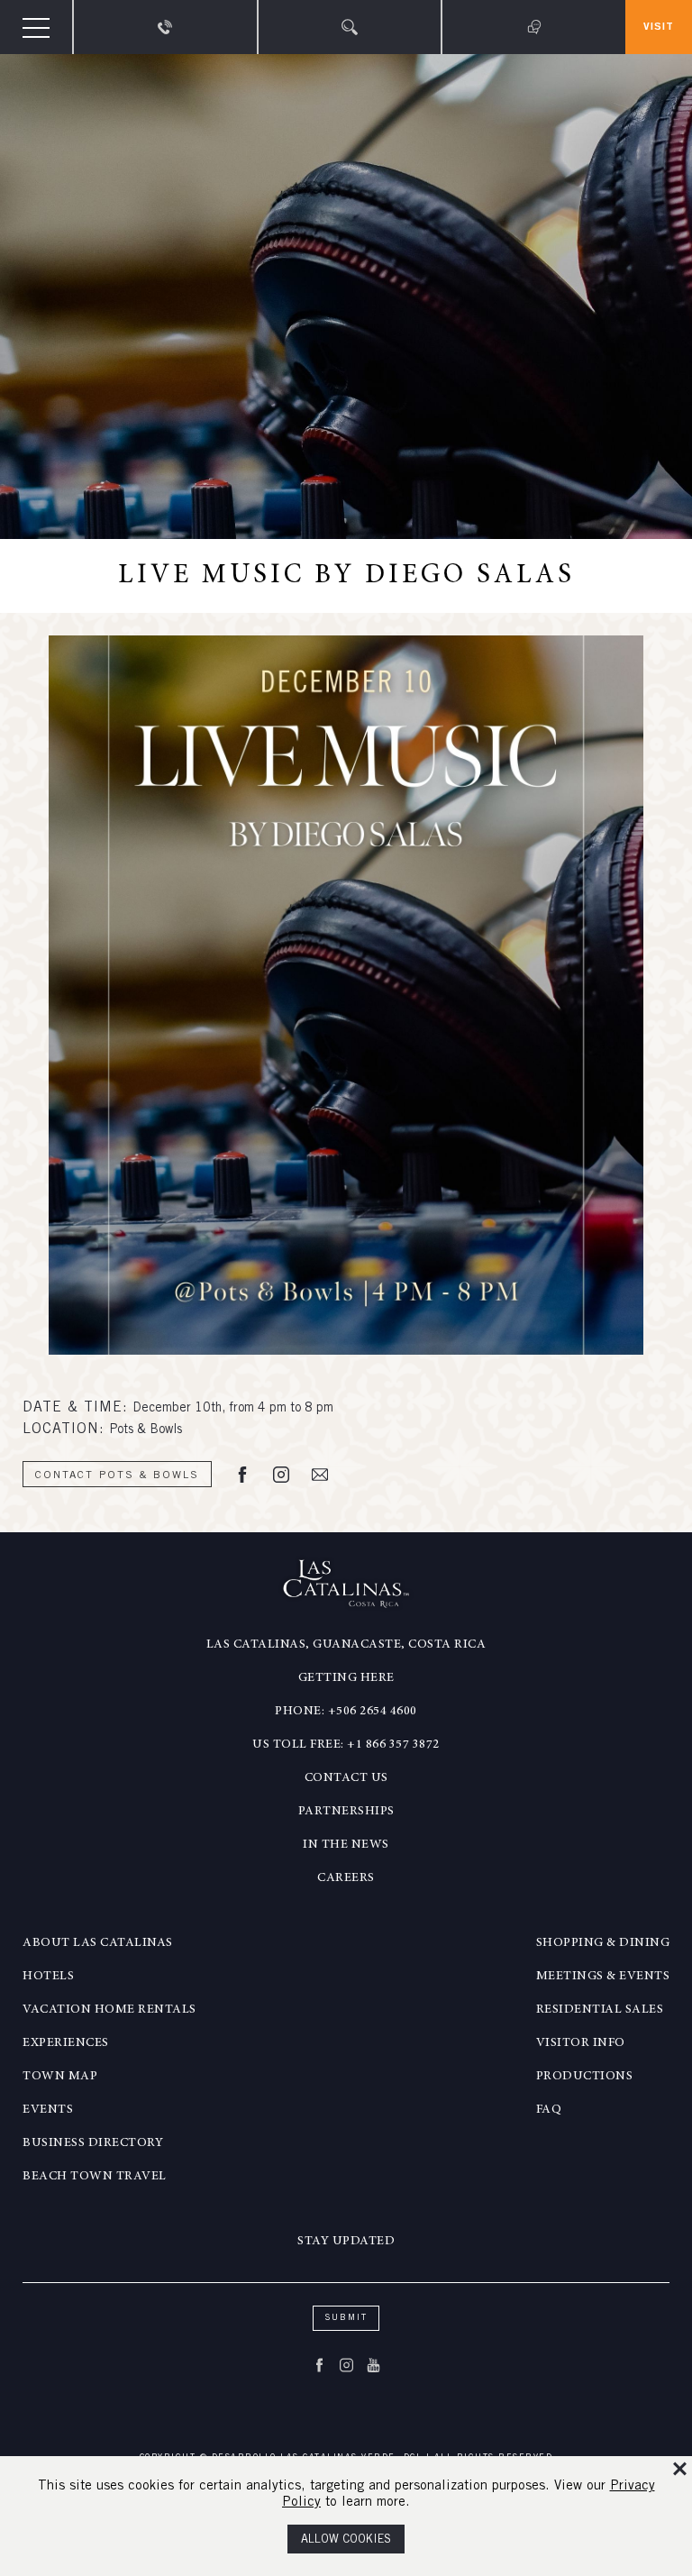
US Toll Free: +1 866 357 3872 (346, 1745)
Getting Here (346, 1678)
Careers (346, 1878)
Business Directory (93, 2143)
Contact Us (346, 1778)
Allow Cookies (346, 2540)
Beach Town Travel (95, 2177)
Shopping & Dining (603, 1943)
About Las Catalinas (98, 1943)
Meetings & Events (603, 1977)
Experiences (66, 2043)
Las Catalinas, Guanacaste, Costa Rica (346, 1645)
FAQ (549, 2110)
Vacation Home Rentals (109, 2010)
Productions (585, 2077)
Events (48, 2110)
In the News (346, 1845)
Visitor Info (581, 2043)
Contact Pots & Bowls (117, 1475)
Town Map (60, 2077)
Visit (659, 27)
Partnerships (346, 1812)
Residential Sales (600, 2010)
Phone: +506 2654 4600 (346, 1712)
